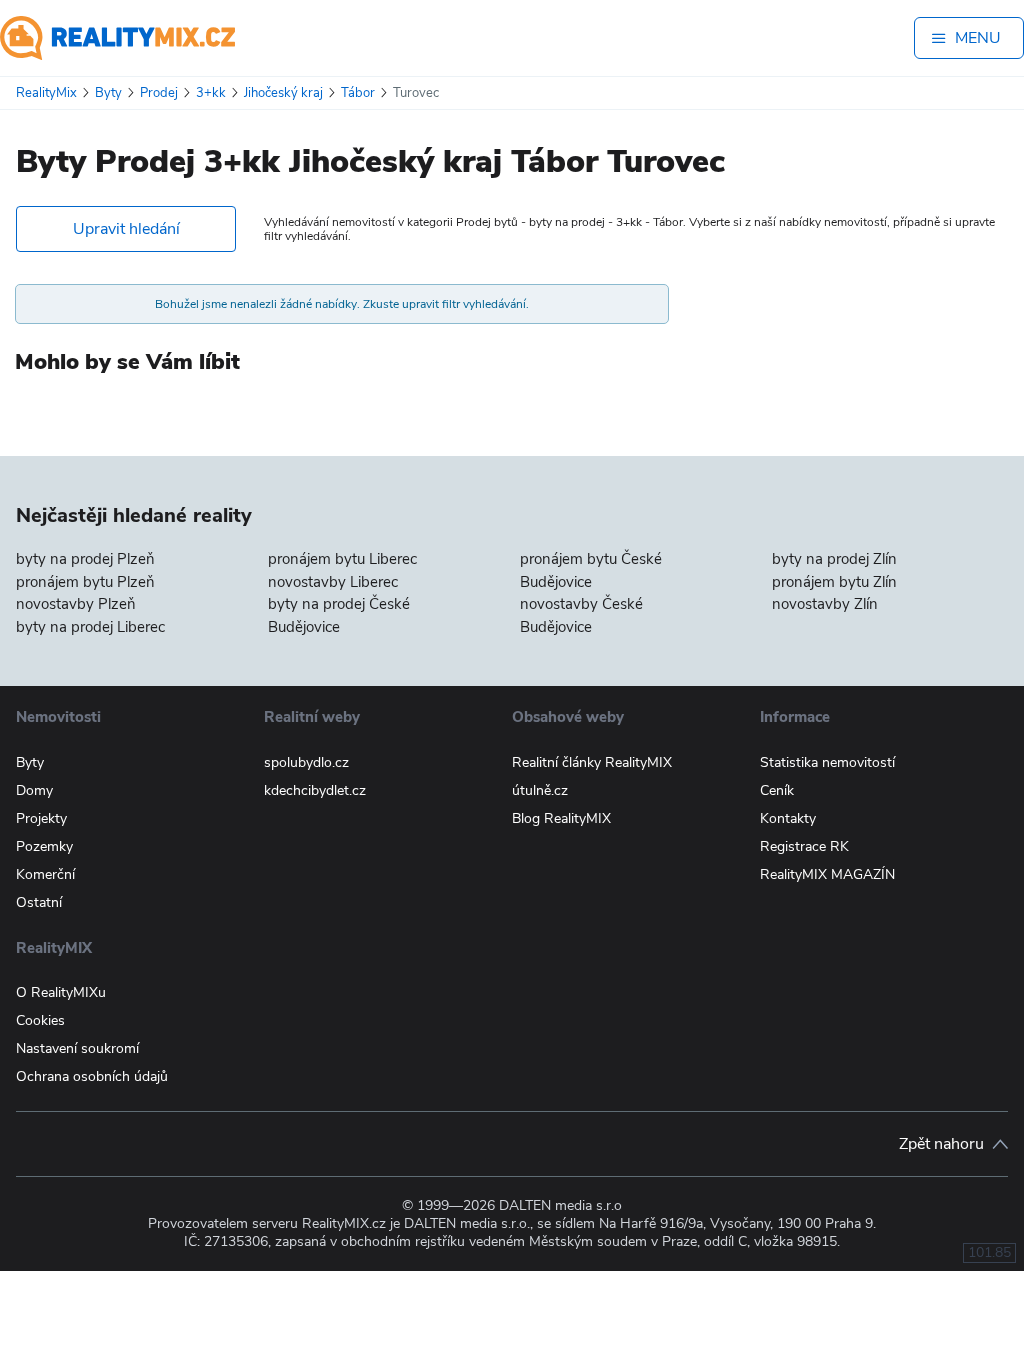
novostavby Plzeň (76, 604)
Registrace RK (804, 846)
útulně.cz (540, 790)
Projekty (41, 818)
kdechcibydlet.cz (315, 790)
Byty (30, 762)
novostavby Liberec (333, 582)
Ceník (777, 790)
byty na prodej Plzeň (85, 559)
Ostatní (39, 902)
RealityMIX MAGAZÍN (827, 874)
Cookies (40, 1020)
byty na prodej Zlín (834, 559)
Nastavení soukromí (77, 1048)
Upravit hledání (126, 229)
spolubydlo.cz (306, 762)
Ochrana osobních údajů (92, 1076)
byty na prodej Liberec (90, 627)
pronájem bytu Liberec (342, 559)
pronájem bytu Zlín (834, 582)
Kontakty (788, 818)
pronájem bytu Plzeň (85, 582)
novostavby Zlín (825, 604)
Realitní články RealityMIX (592, 762)
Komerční (45, 874)
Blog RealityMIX (561, 818)
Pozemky (44, 846)
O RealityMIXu (61, 992)
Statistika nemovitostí (827, 762)
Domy (34, 790)
